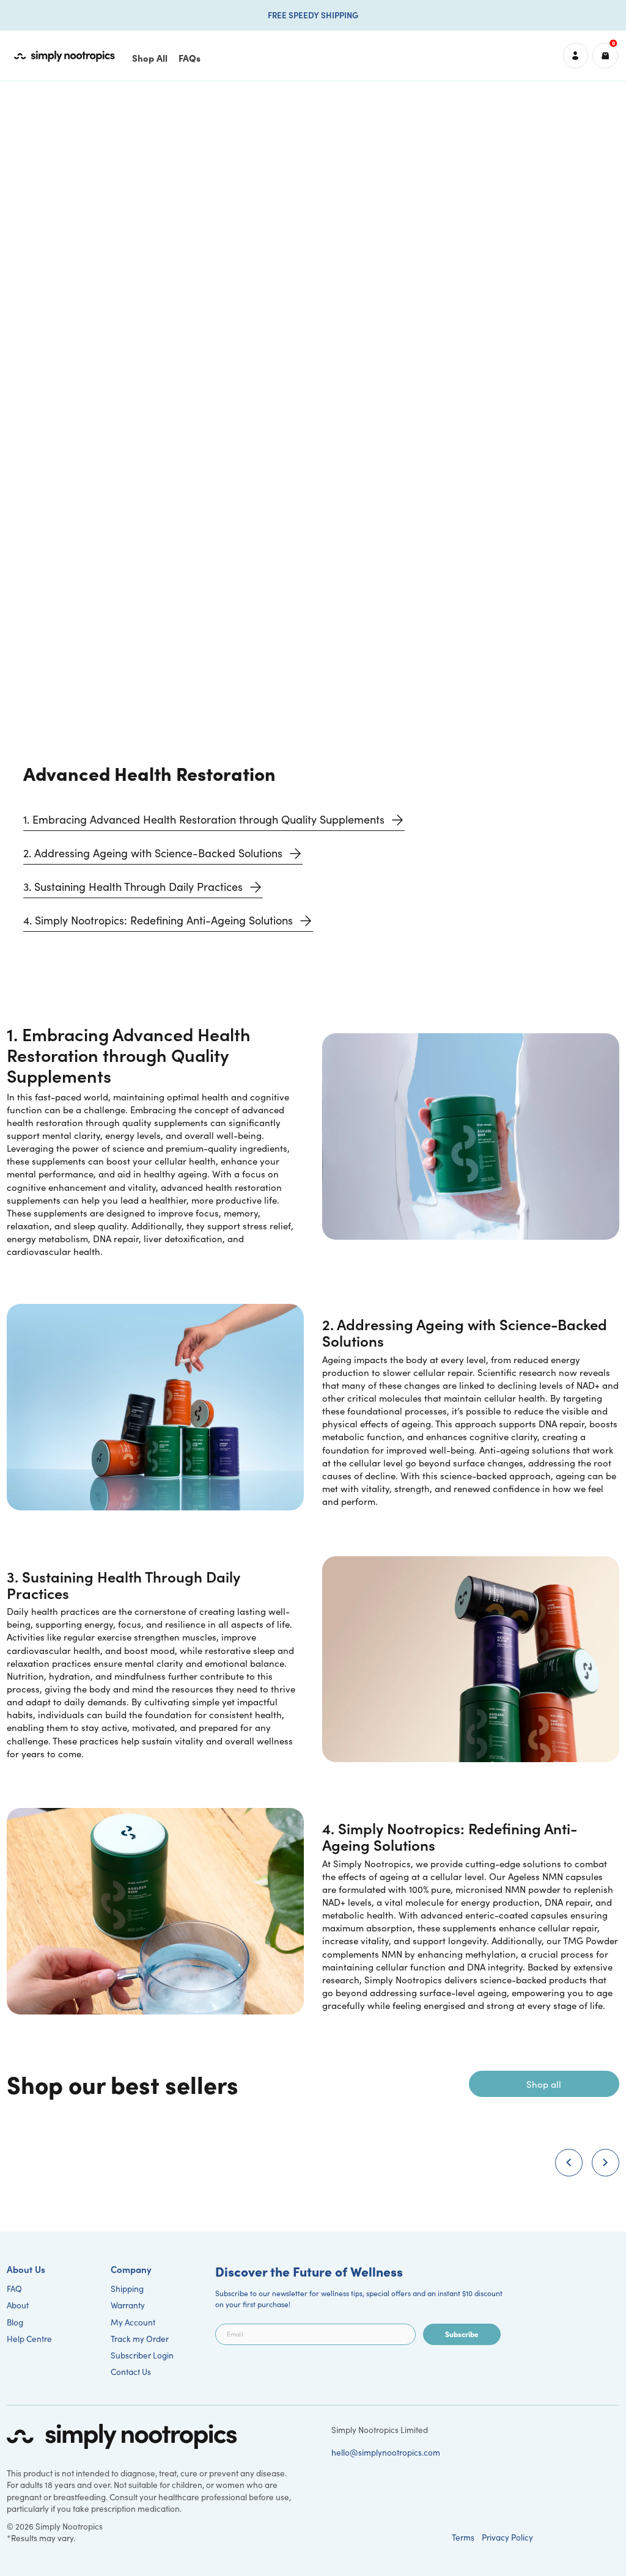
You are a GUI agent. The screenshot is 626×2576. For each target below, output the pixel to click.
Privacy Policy (507, 2537)
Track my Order (140, 2339)
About (18, 2305)
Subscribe (462, 2334)
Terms (463, 2537)
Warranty (128, 2305)
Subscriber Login (142, 2355)
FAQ (14, 2289)
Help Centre (29, 2339)
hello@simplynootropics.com (386, 2452)
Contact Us (131, 2372)
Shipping (127, 2289)
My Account (133, 2322)
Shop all (544, 2084)
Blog (15, 2322)
